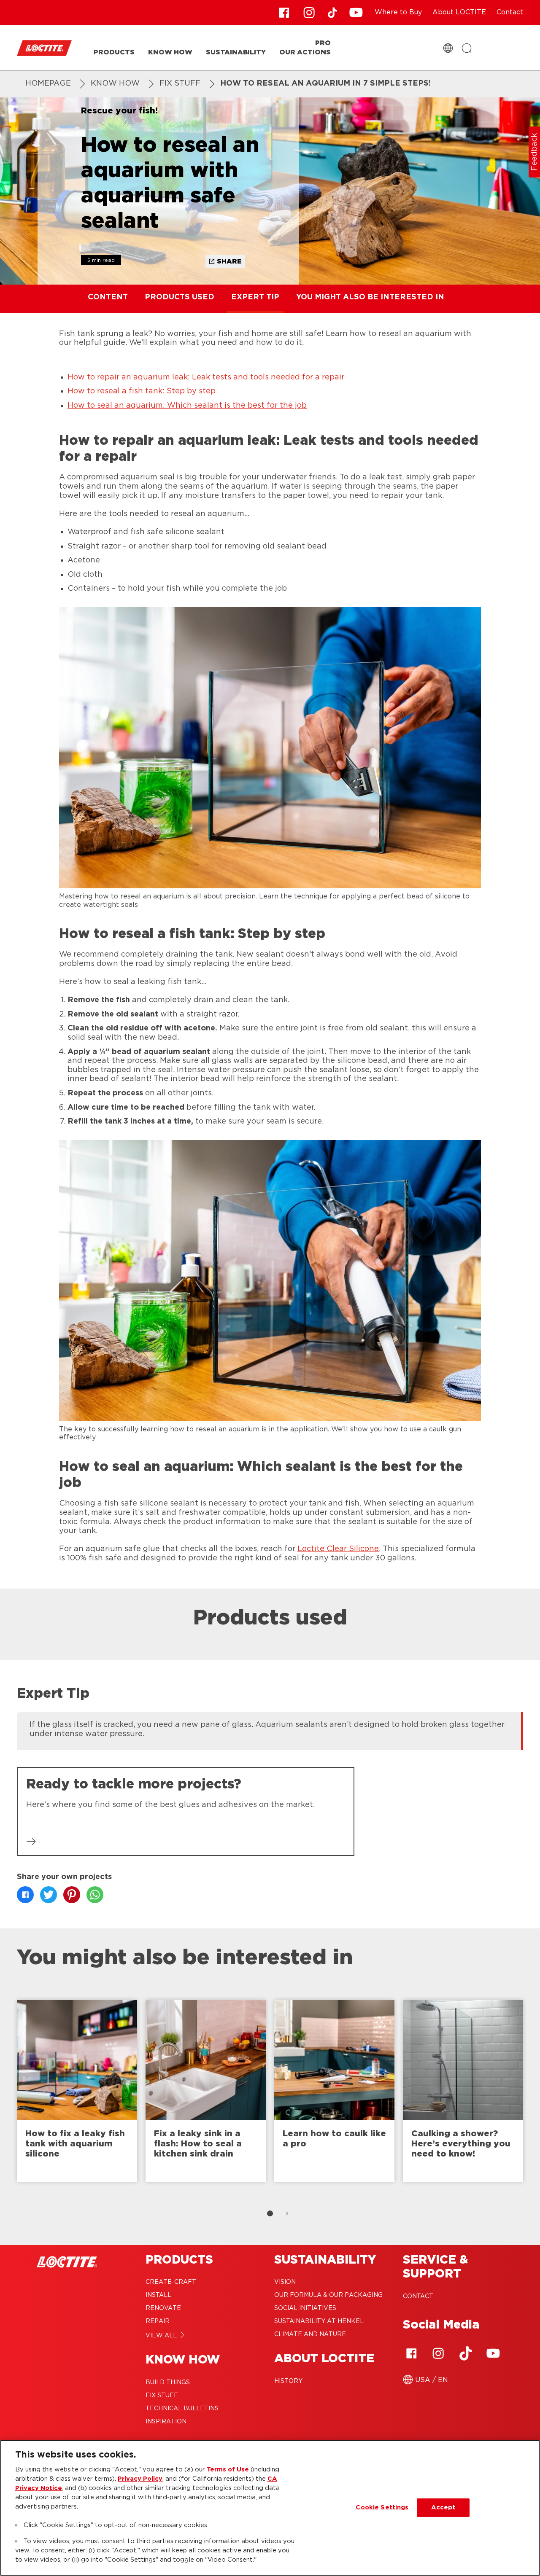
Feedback (535, 152)
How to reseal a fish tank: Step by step (142, 391)
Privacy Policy (140, 2479)
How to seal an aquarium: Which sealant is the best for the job (187, 406)
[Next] (532, 2095)
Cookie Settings (382, 2507)
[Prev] (8, 2095)
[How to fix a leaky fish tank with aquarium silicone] (77, 2091)
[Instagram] (438, 2353)
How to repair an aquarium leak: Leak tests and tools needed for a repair (206, 377)
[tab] (270, 2213)
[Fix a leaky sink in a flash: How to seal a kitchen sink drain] (206, 2091)
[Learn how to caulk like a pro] (334, 2091)
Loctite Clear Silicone (338, 1549)
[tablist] (270, 2213)
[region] (270, 2508)
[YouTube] (493, 2353)
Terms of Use (228, 2470)
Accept (443, 2507)
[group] (270, 1730)
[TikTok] (466, 2353)
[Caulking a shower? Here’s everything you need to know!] (463, 2091)
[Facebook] (411, 2353)
